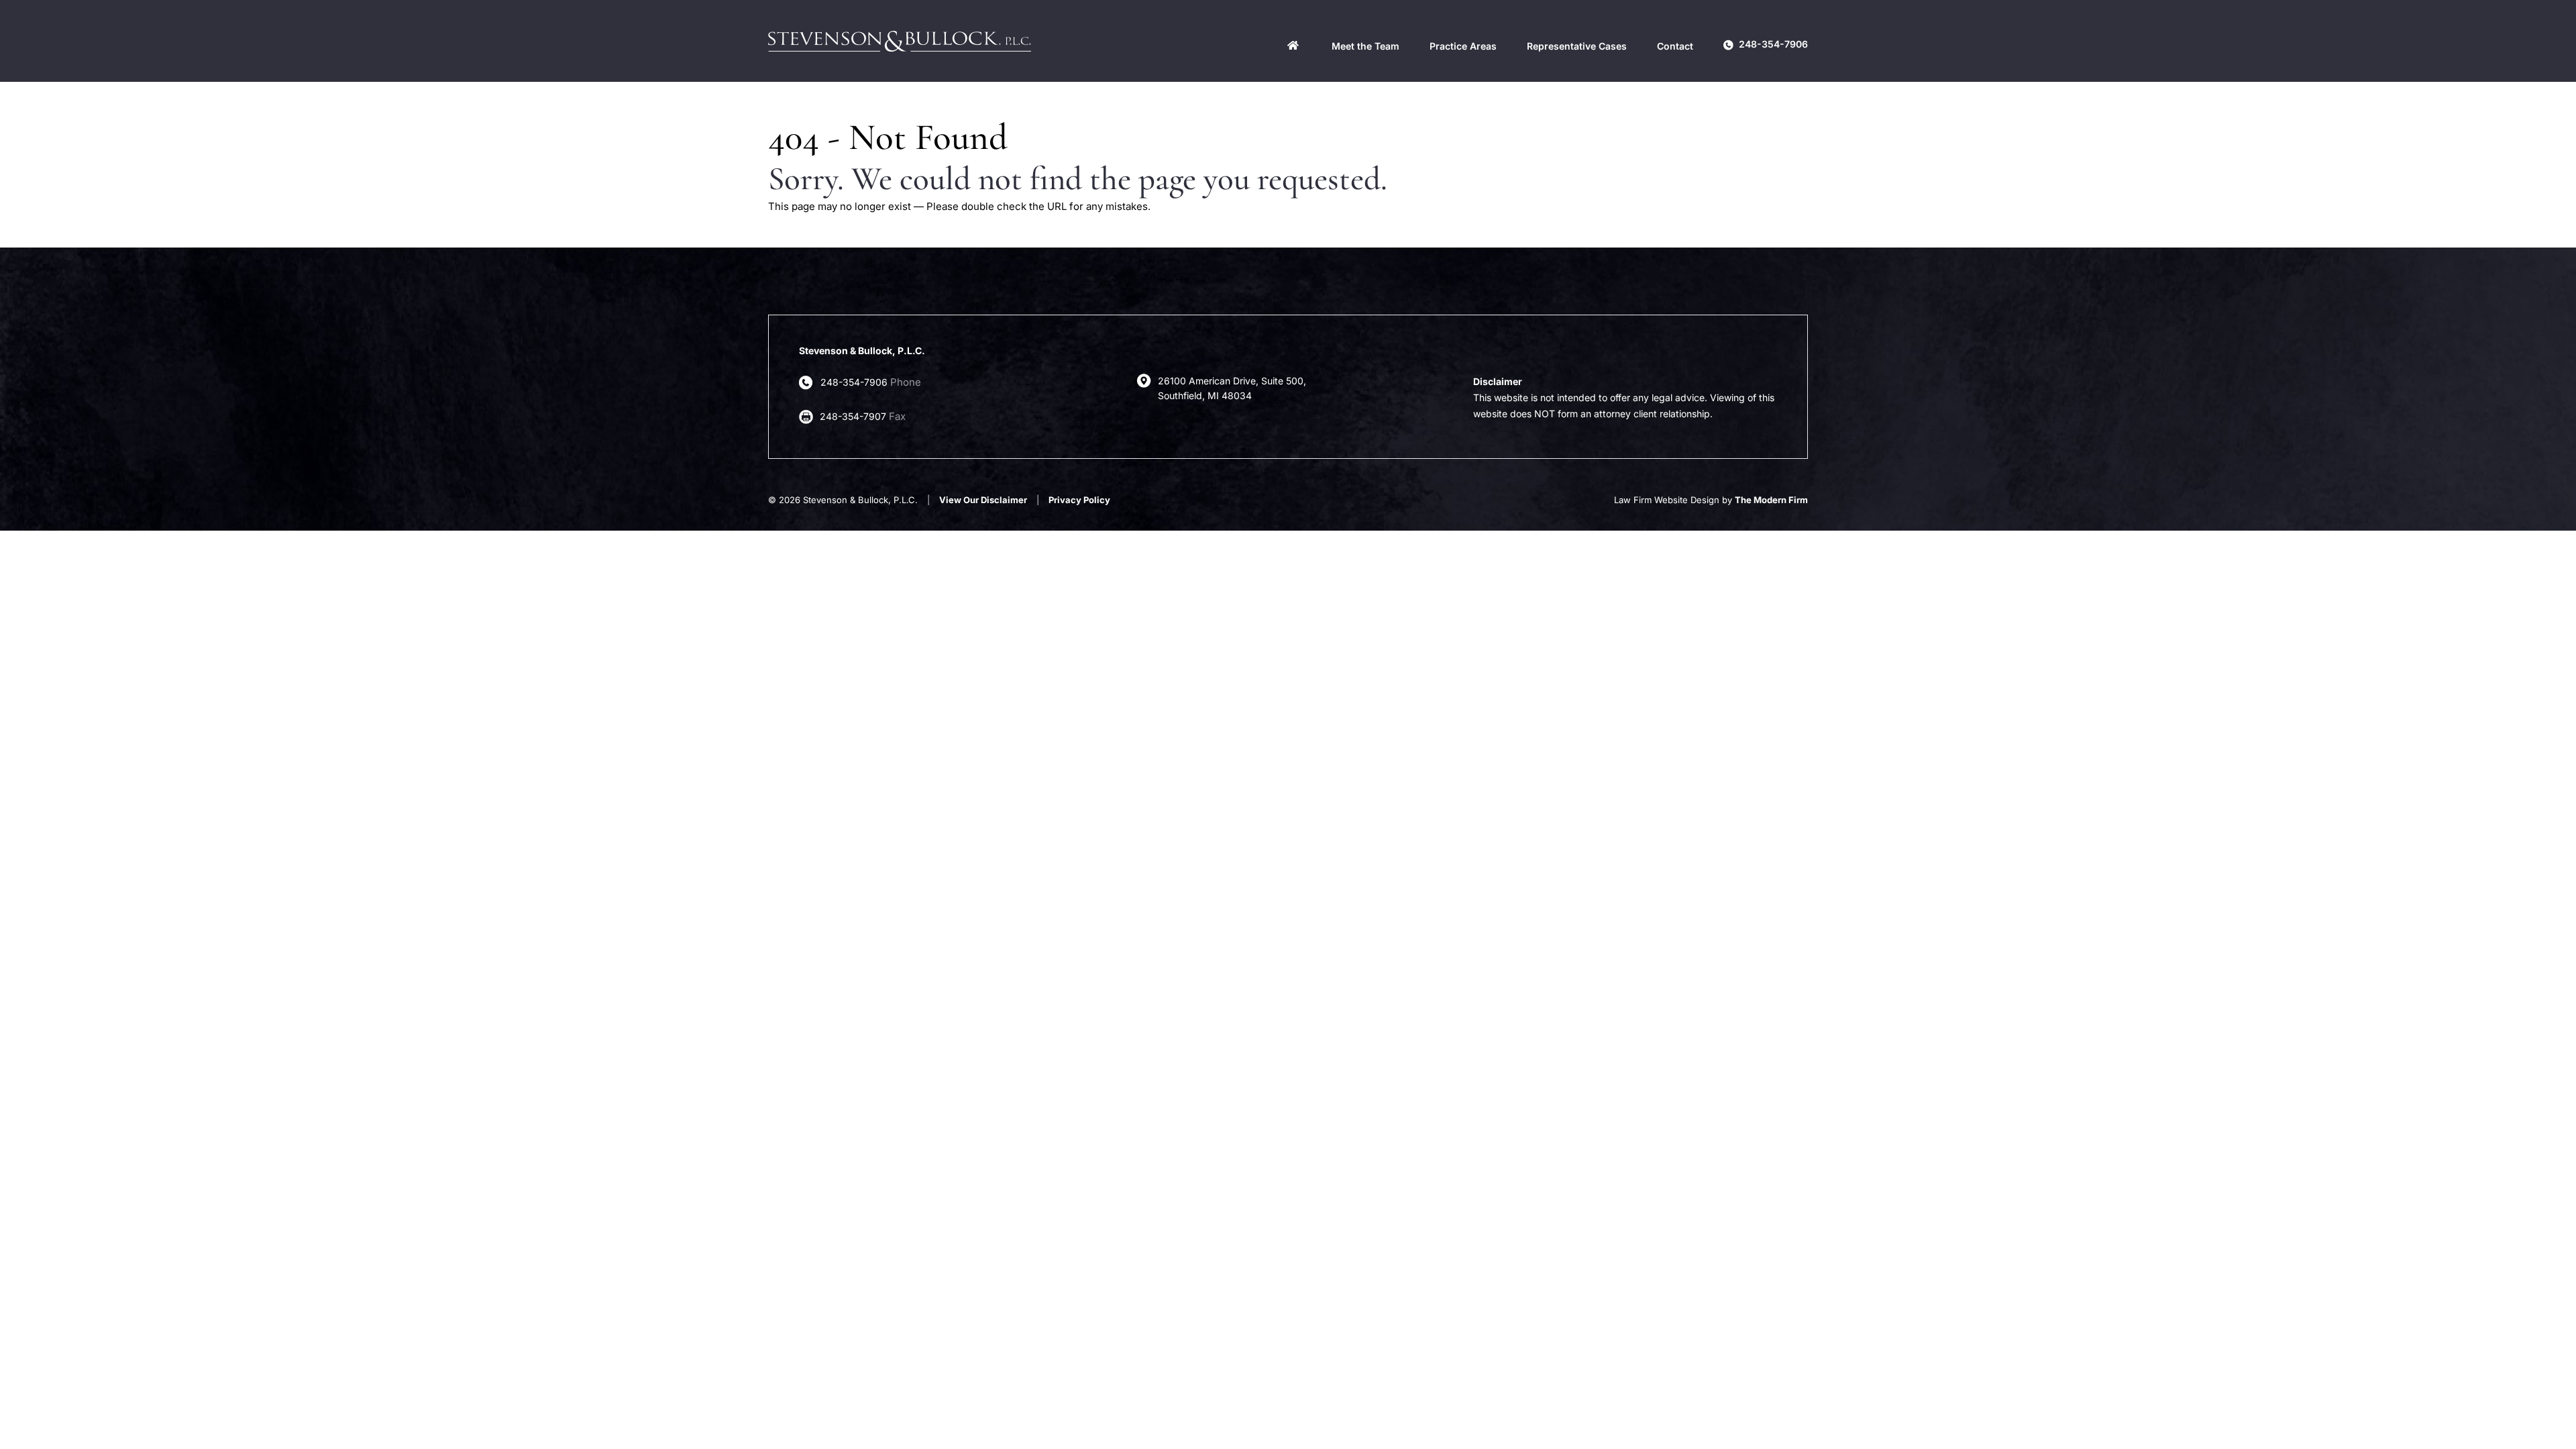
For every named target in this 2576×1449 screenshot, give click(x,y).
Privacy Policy (1079, 500)
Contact (1675, 46)
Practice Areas (1463, 46)
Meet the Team (1365, 46)
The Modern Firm (1771, 500)
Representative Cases (1577, 46)
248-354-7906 (1773, 44)
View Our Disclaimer (983, 500)
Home (1293, 45)
